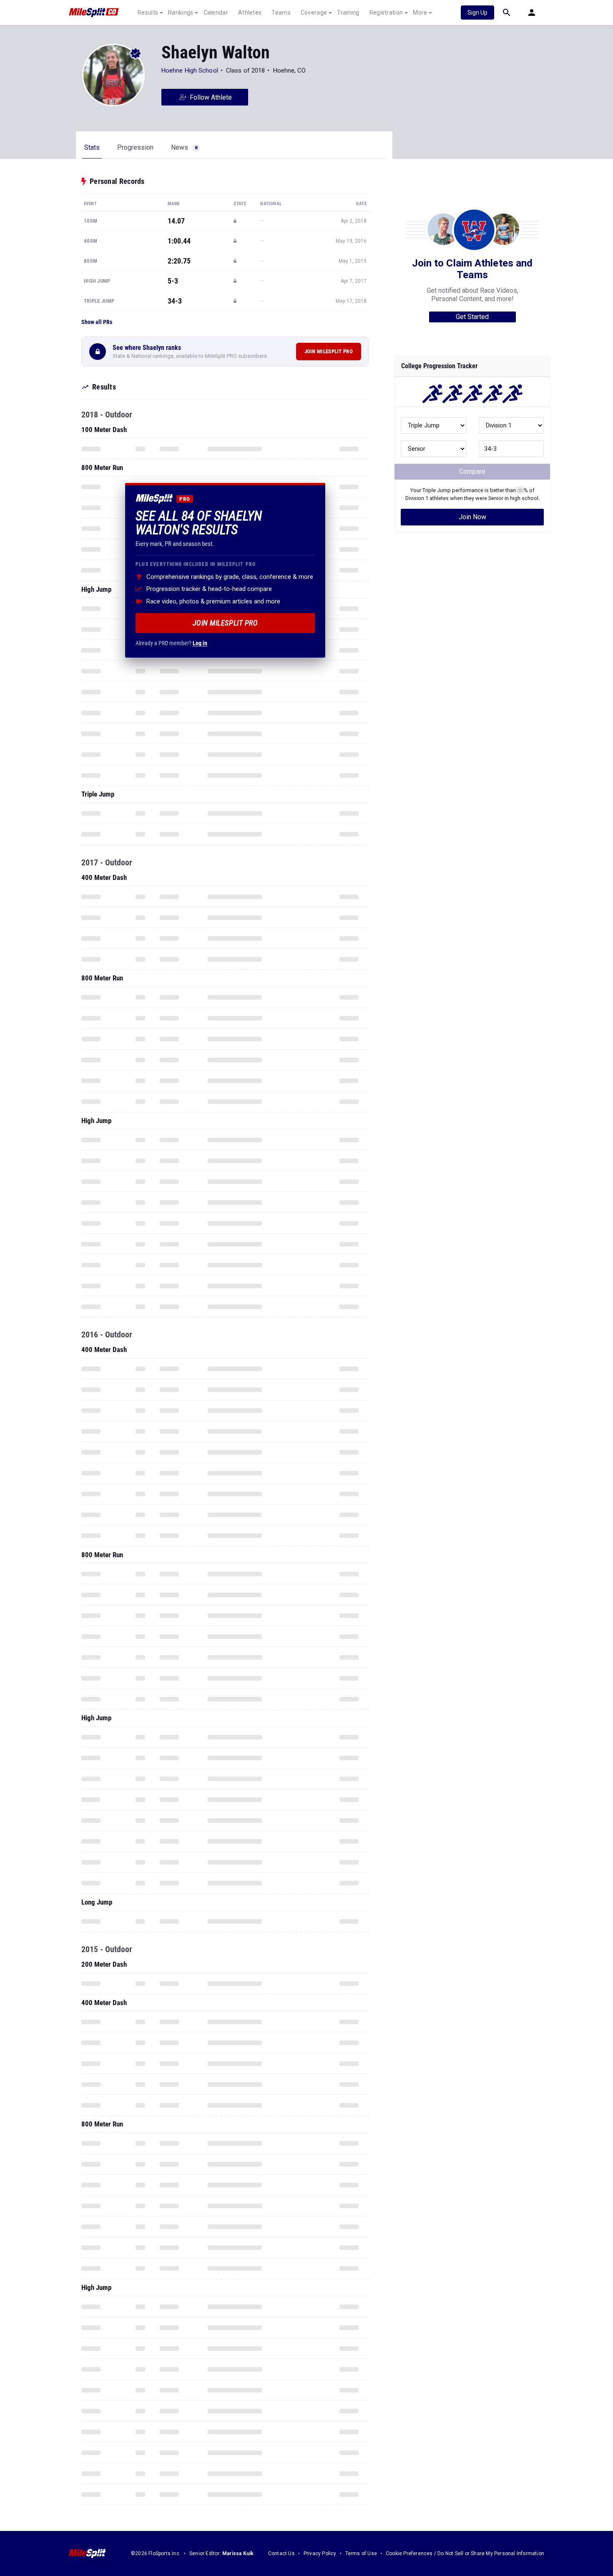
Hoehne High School (190, 70)
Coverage (314, 13)
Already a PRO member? (171, 643)
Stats (92, 147)
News (184, 147)
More (420, 13)
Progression (135, 147)
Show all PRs (97, 322)
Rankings (181, 13)
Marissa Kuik (238, 2553)
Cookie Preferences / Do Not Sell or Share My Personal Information (465, 2553)
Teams (281, 13)
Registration (386, 13)
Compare (472, 471)
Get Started (472, 317)
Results (148, 13)
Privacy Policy (320, 2553)
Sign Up (477, 13)
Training (348, 13)
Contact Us (281, 2553)
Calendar (216, 13)
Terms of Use (361, 2553)
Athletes (250, 13)
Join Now (472, 517)
